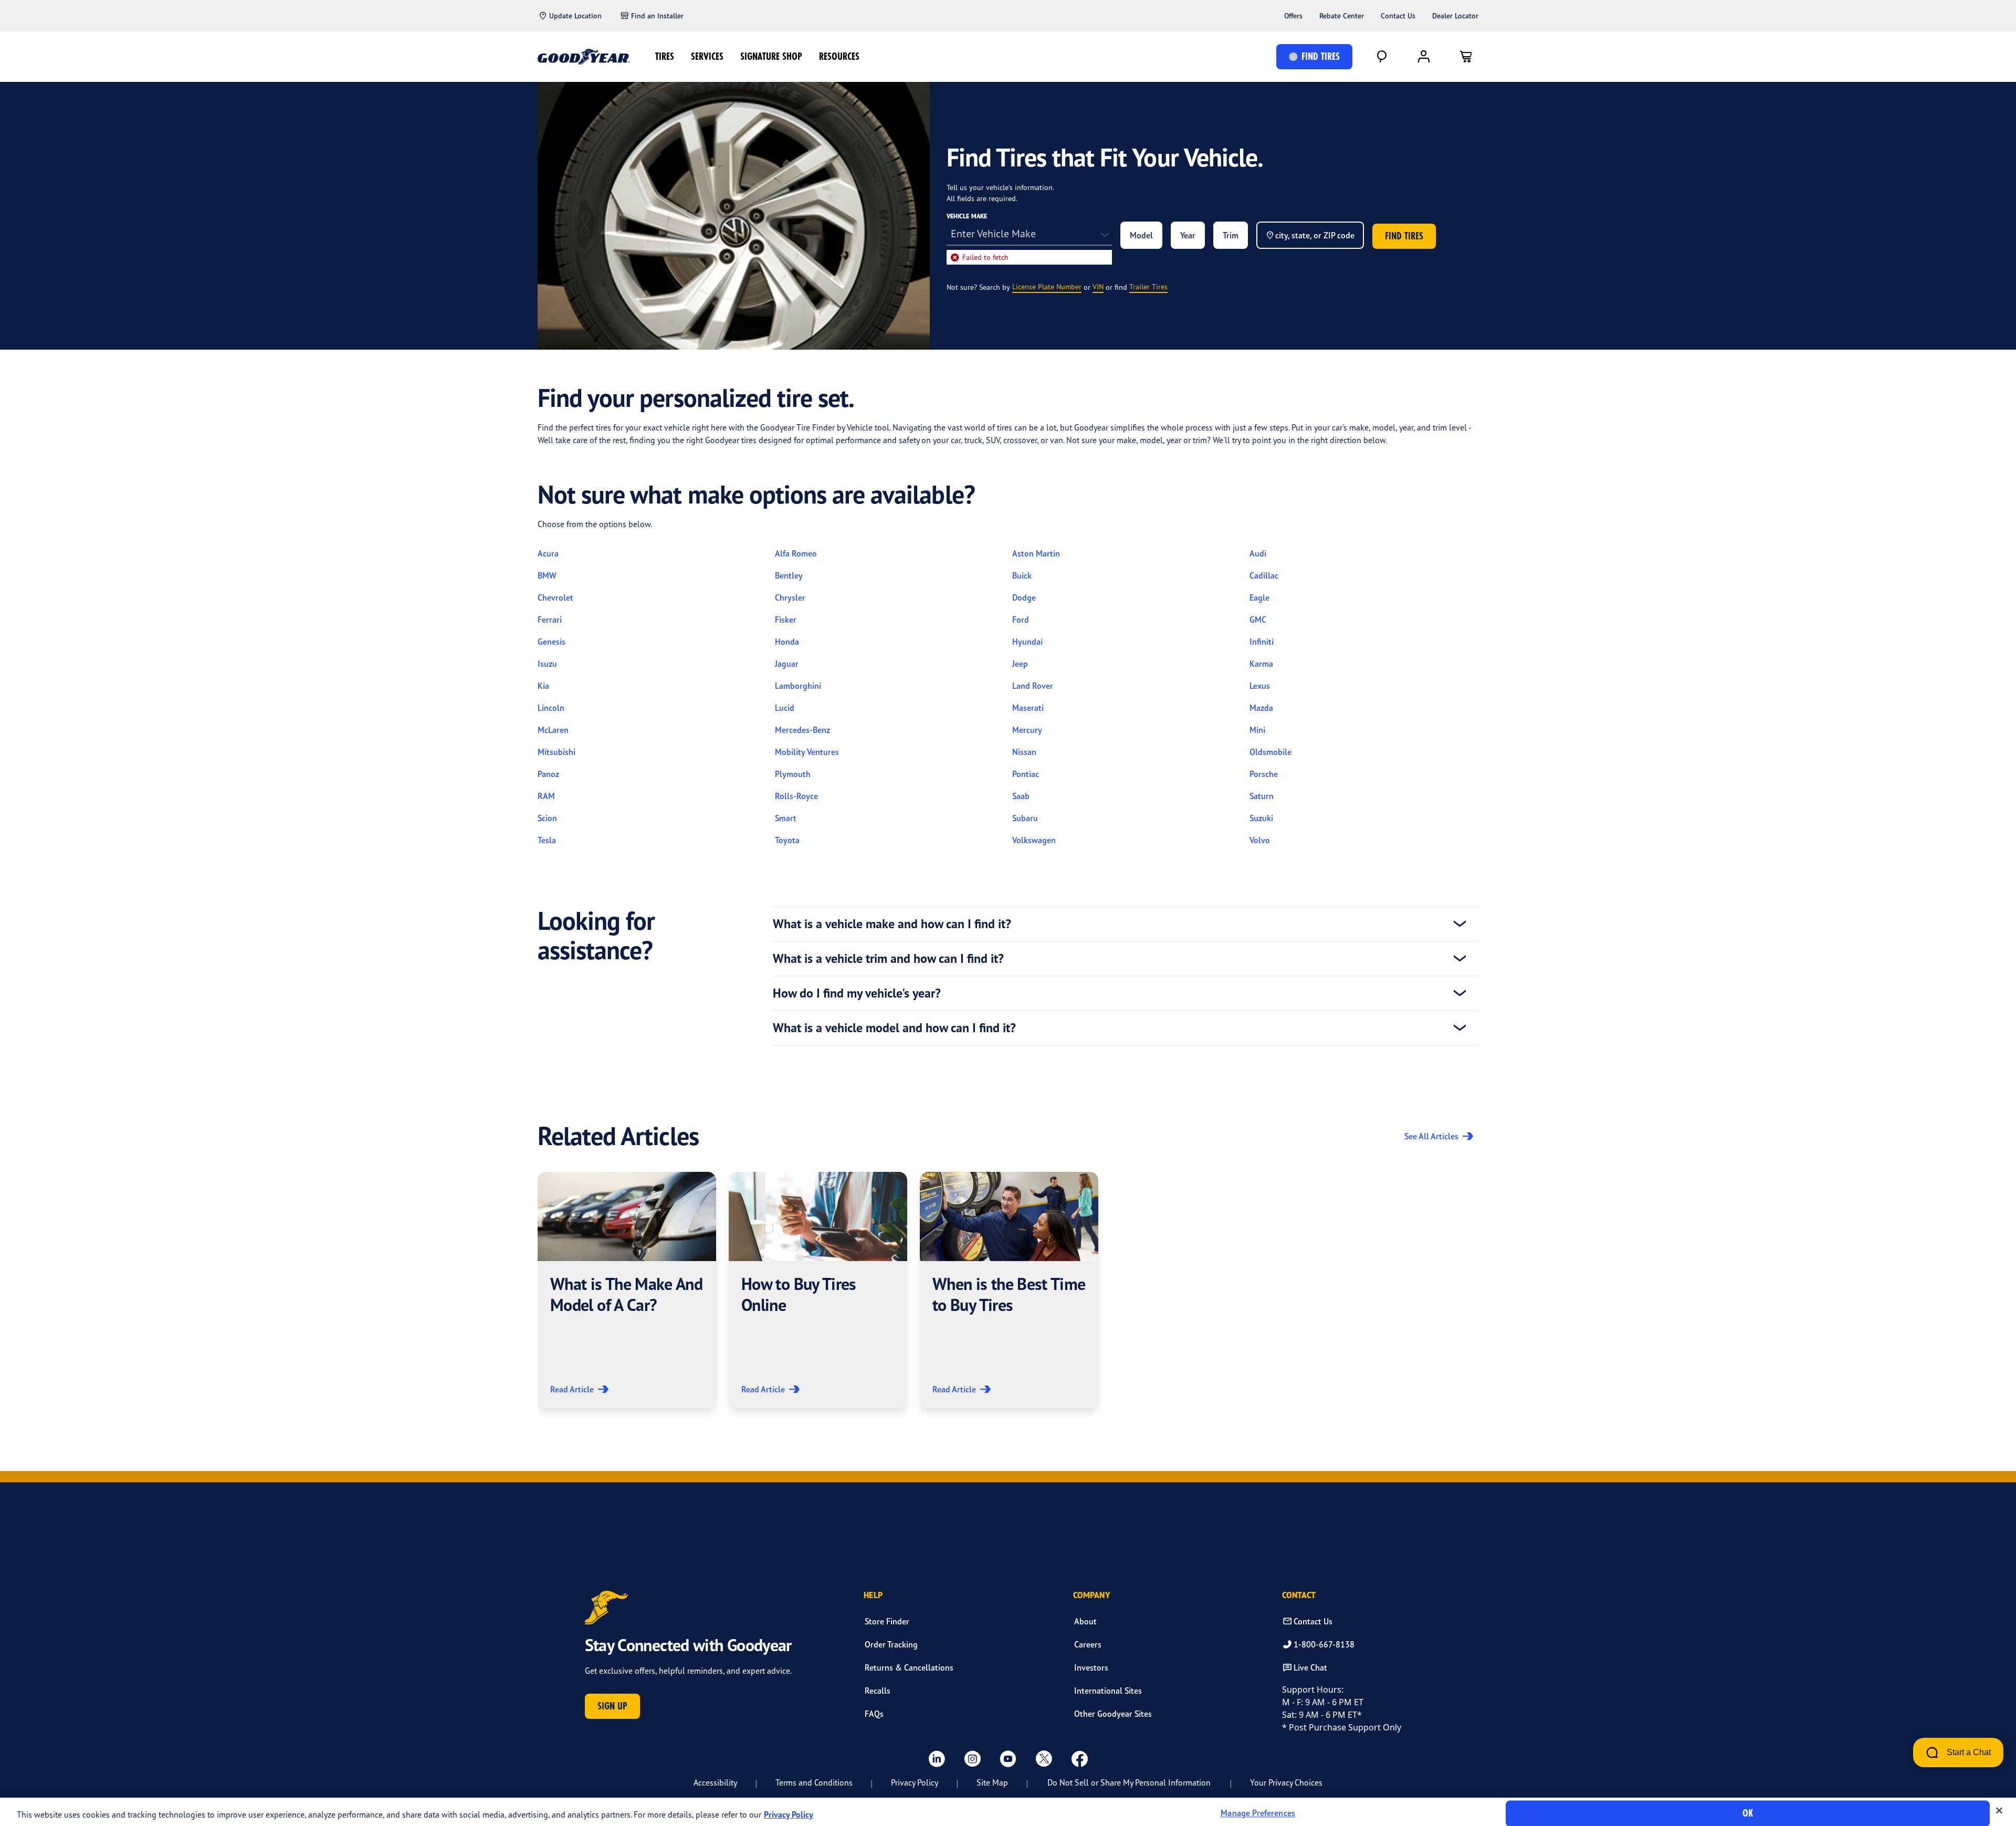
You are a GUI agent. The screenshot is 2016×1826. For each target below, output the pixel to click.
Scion (547, 818)
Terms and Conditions (814, 1782)
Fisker (786, 620)
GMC (1258, 620)
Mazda (1261, 708)
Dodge (1024, 597)
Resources (839, 56)
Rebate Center (1342, 16)
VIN (1098, 286)
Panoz (548, 774)
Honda (787, 642)
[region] (1008, 1812)
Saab (1021, 796)
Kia (543, 686)
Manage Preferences (1258, 1813)
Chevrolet (555, 597)
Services (707, 56)
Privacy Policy (915, 1782)
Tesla (547, 840)
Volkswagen (1034, 840)
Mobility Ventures (807, 752)
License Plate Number (1047, 286)
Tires (665, 56)
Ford (1021, 620)
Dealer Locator (1455, 16)
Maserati (1028, 708)
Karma (1261, 664)
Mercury (1027, 730)
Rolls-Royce (796, 796)
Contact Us (1398, 16)
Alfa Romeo (796, 553)
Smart (786, 818)
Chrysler (790, 597)
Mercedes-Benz (802, 730)
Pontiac (1026, 774)
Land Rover (1033, 686)
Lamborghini (798, 686)
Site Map (992, 1782)
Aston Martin (1036, 553)
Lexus (1260, 686)
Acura (548, 553)
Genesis (552, 642)
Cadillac (1264, 575)
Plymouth (793, 774)
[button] (627, 1290)
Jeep (1020, 664)
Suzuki (1261, 818)
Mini (1257, 730)
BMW (547, 575)
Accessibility (715, 1782)
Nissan (1024, 752)
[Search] (1382, 57)
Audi (1258, 553)
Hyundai (1027, 642)
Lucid (785, 708)
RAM (546, 796)
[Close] (1999, 1811)
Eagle (1259, 597)
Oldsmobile (1270, 752)
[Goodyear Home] (584, 57)
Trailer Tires (1148, 286)
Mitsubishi (556, 752)
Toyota (787, 840)
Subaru (1025, 818)
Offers (1293, 16)
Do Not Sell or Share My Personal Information (1129, 1782)
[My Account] (1424, 57)
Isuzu (547, 664)
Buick (1022, 575)
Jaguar (787, 664)
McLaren (553, 730)
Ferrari (550, 620)
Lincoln (551, 708)
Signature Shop (771, 56)
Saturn (1262, 796)
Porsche (1264, 774)
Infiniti (1262, 642)
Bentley (789, 575)
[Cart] (1466, 57)
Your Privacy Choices (1286, 1782)
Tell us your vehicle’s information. (1000, 187)
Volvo (1260, 840)
